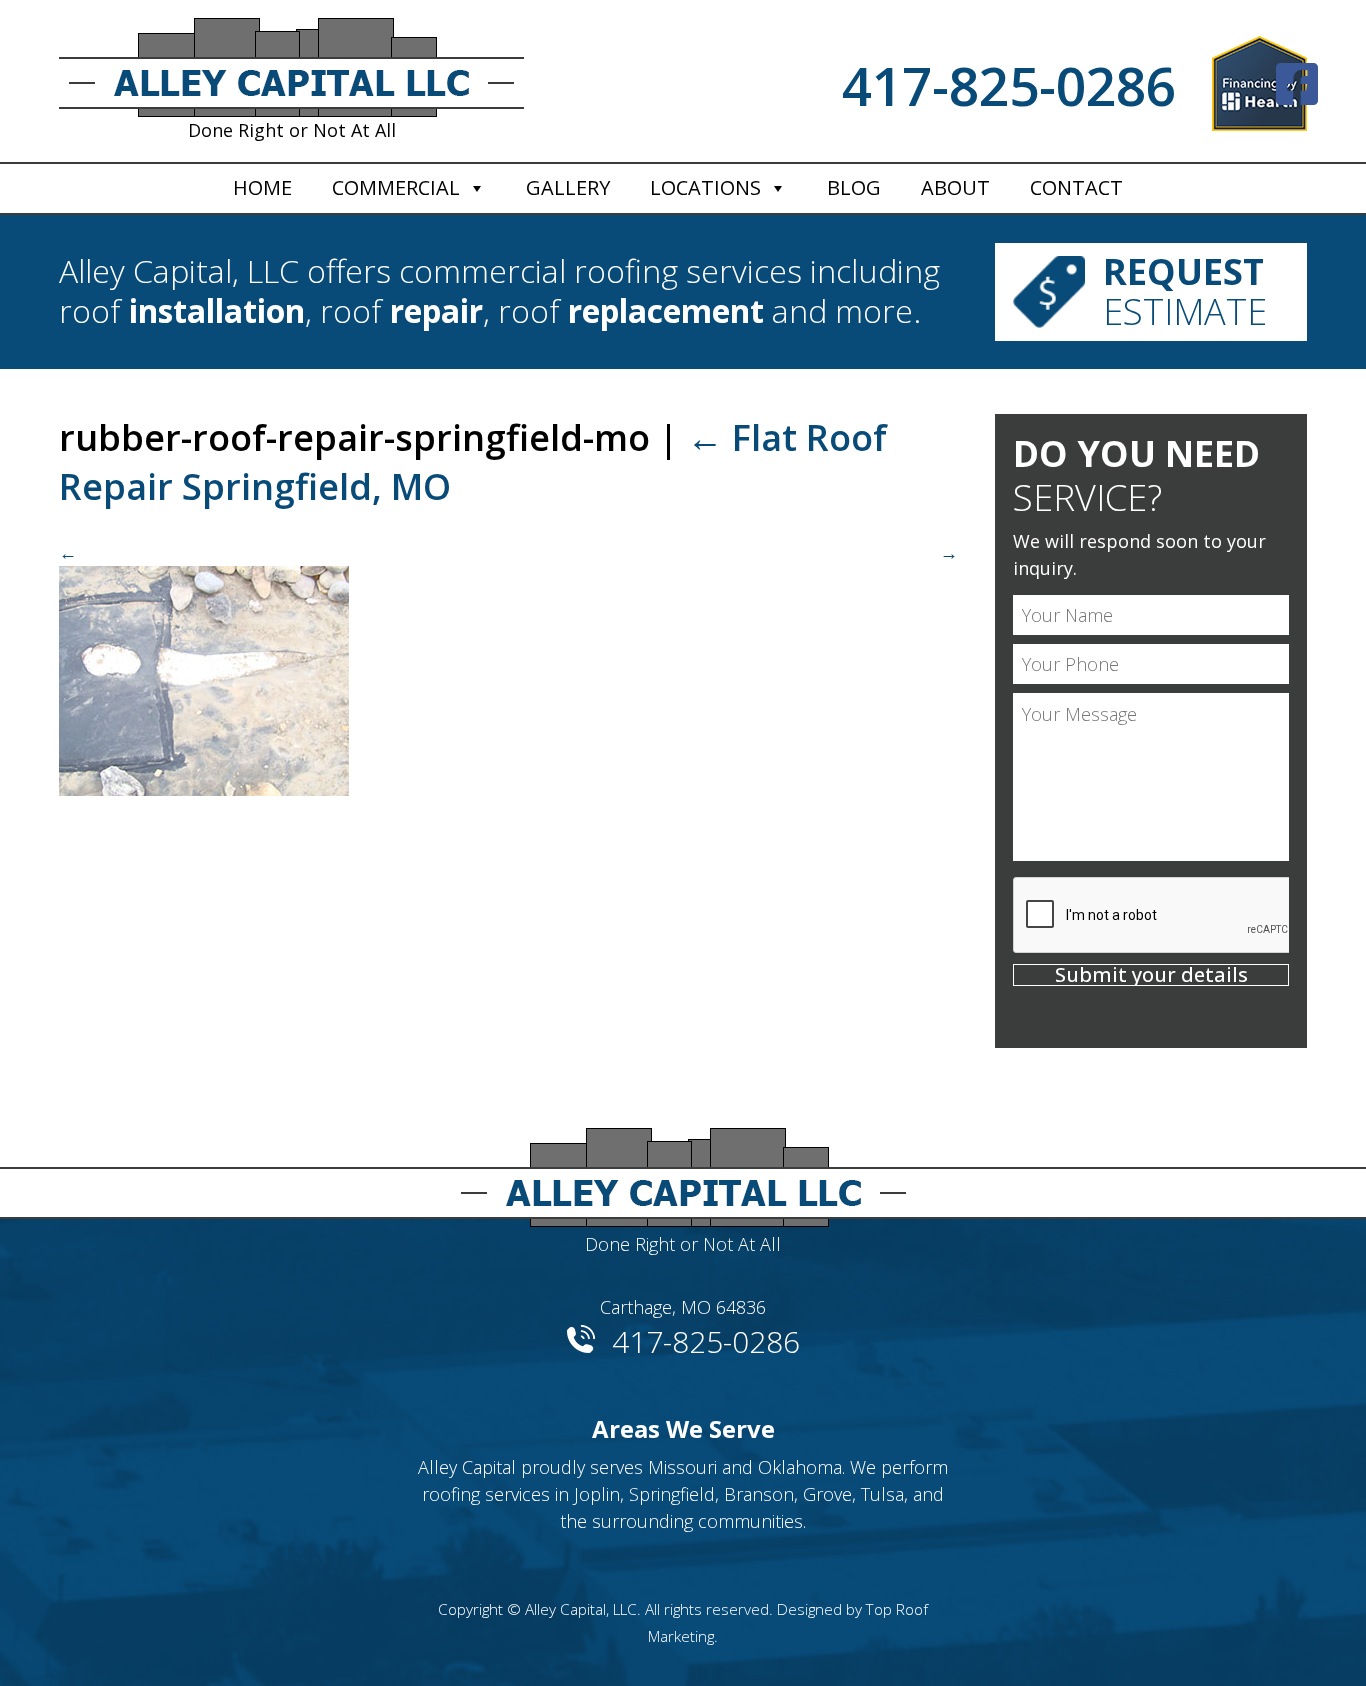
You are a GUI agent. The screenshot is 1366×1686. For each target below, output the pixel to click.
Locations (705, 187)
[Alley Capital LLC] (683, 1169)
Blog (854, 187)
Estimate (1185, 291)
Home (262, 187)
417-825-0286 (1009, 85)
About (955, 187)
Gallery (568, 187)
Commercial (396, 187)
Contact (1076, 187)
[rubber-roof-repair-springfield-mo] (508, 667)
